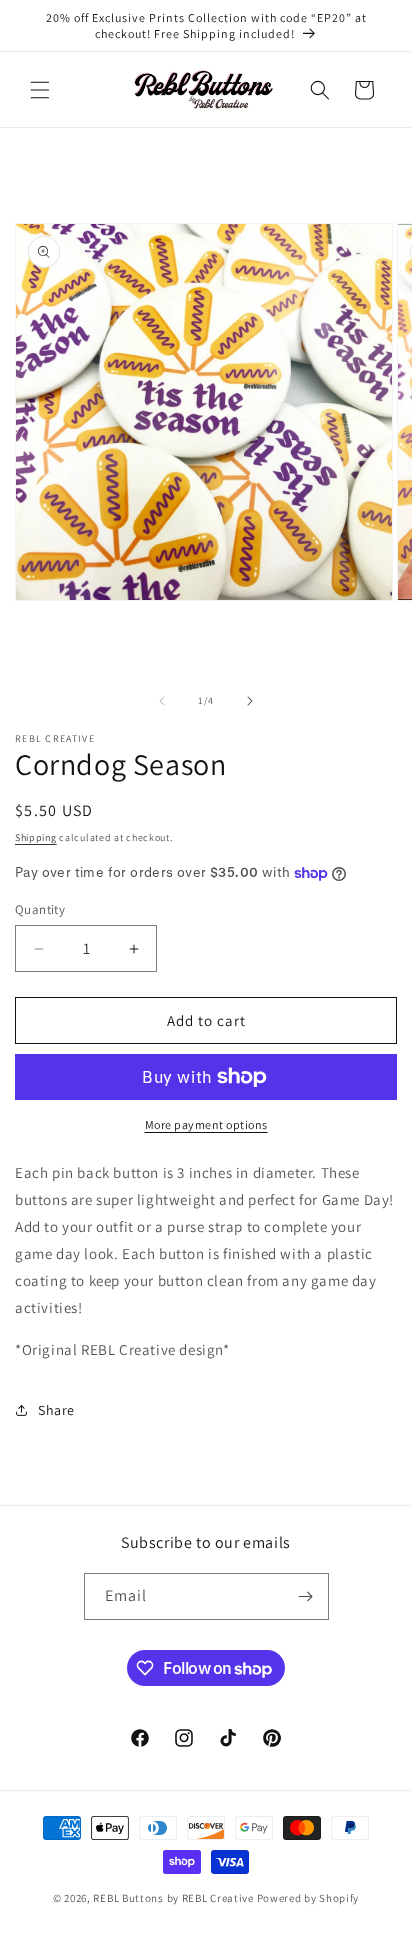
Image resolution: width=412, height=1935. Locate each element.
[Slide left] (162, 701)
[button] (40, 90)
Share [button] (56, 1410)
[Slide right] (250, 701)
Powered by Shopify (308, 1898)
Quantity (40, 909)
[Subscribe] (306, 1596)
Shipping (36, 837)
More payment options (206, 1124)
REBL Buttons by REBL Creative (173, 1898)
